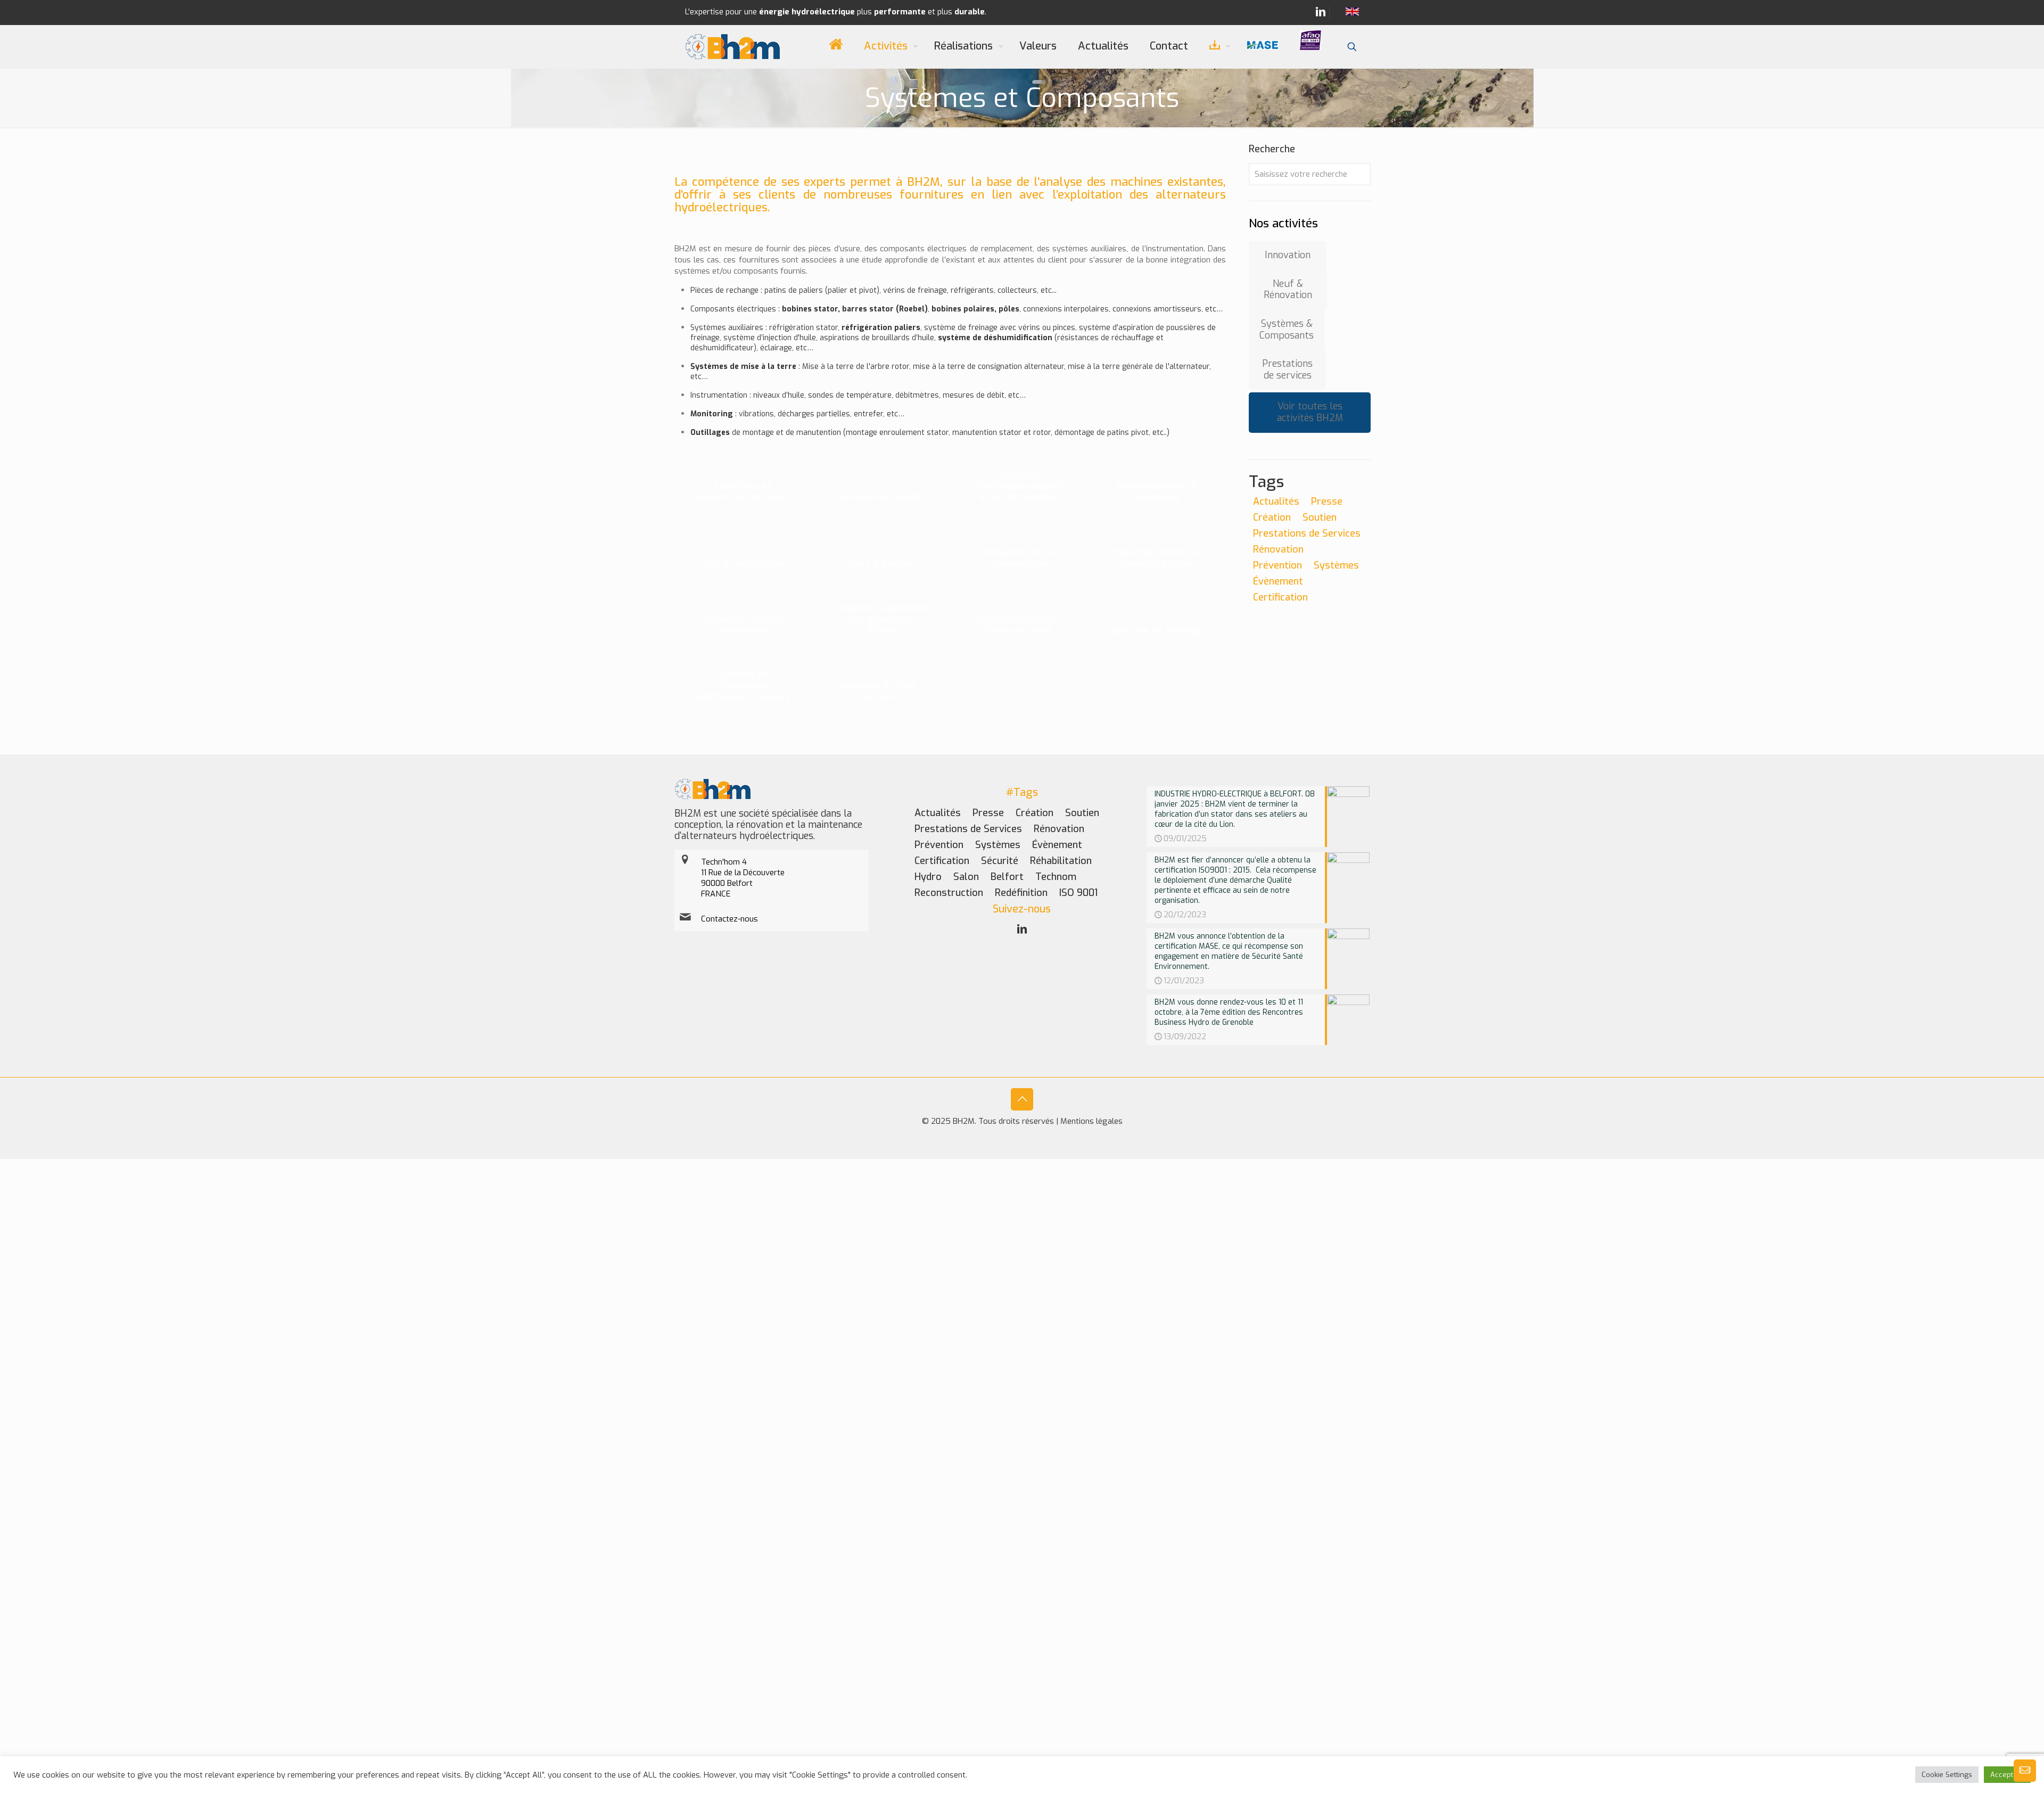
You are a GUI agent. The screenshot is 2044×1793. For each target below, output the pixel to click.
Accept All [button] (2007, 1775)
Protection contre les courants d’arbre (1157, 558)
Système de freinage (1157, 630)
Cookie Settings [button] (1947, 1775)
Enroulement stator (881, 497)
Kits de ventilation (743, 564)
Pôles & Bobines (881, 564)
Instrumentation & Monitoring (1157, 491)
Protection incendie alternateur (743, 624)
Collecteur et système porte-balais (743, 491)
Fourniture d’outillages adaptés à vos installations (1019, 486)
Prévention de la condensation (1019, 558)
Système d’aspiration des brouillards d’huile (881, 619)
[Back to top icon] (1022, 1099)
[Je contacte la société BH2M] (2025, 1779)
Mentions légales (1091, 1121)
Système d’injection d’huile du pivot (1019, 624)
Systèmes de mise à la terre (881, 691)
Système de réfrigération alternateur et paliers (743, 685)
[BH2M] (733, 46)
